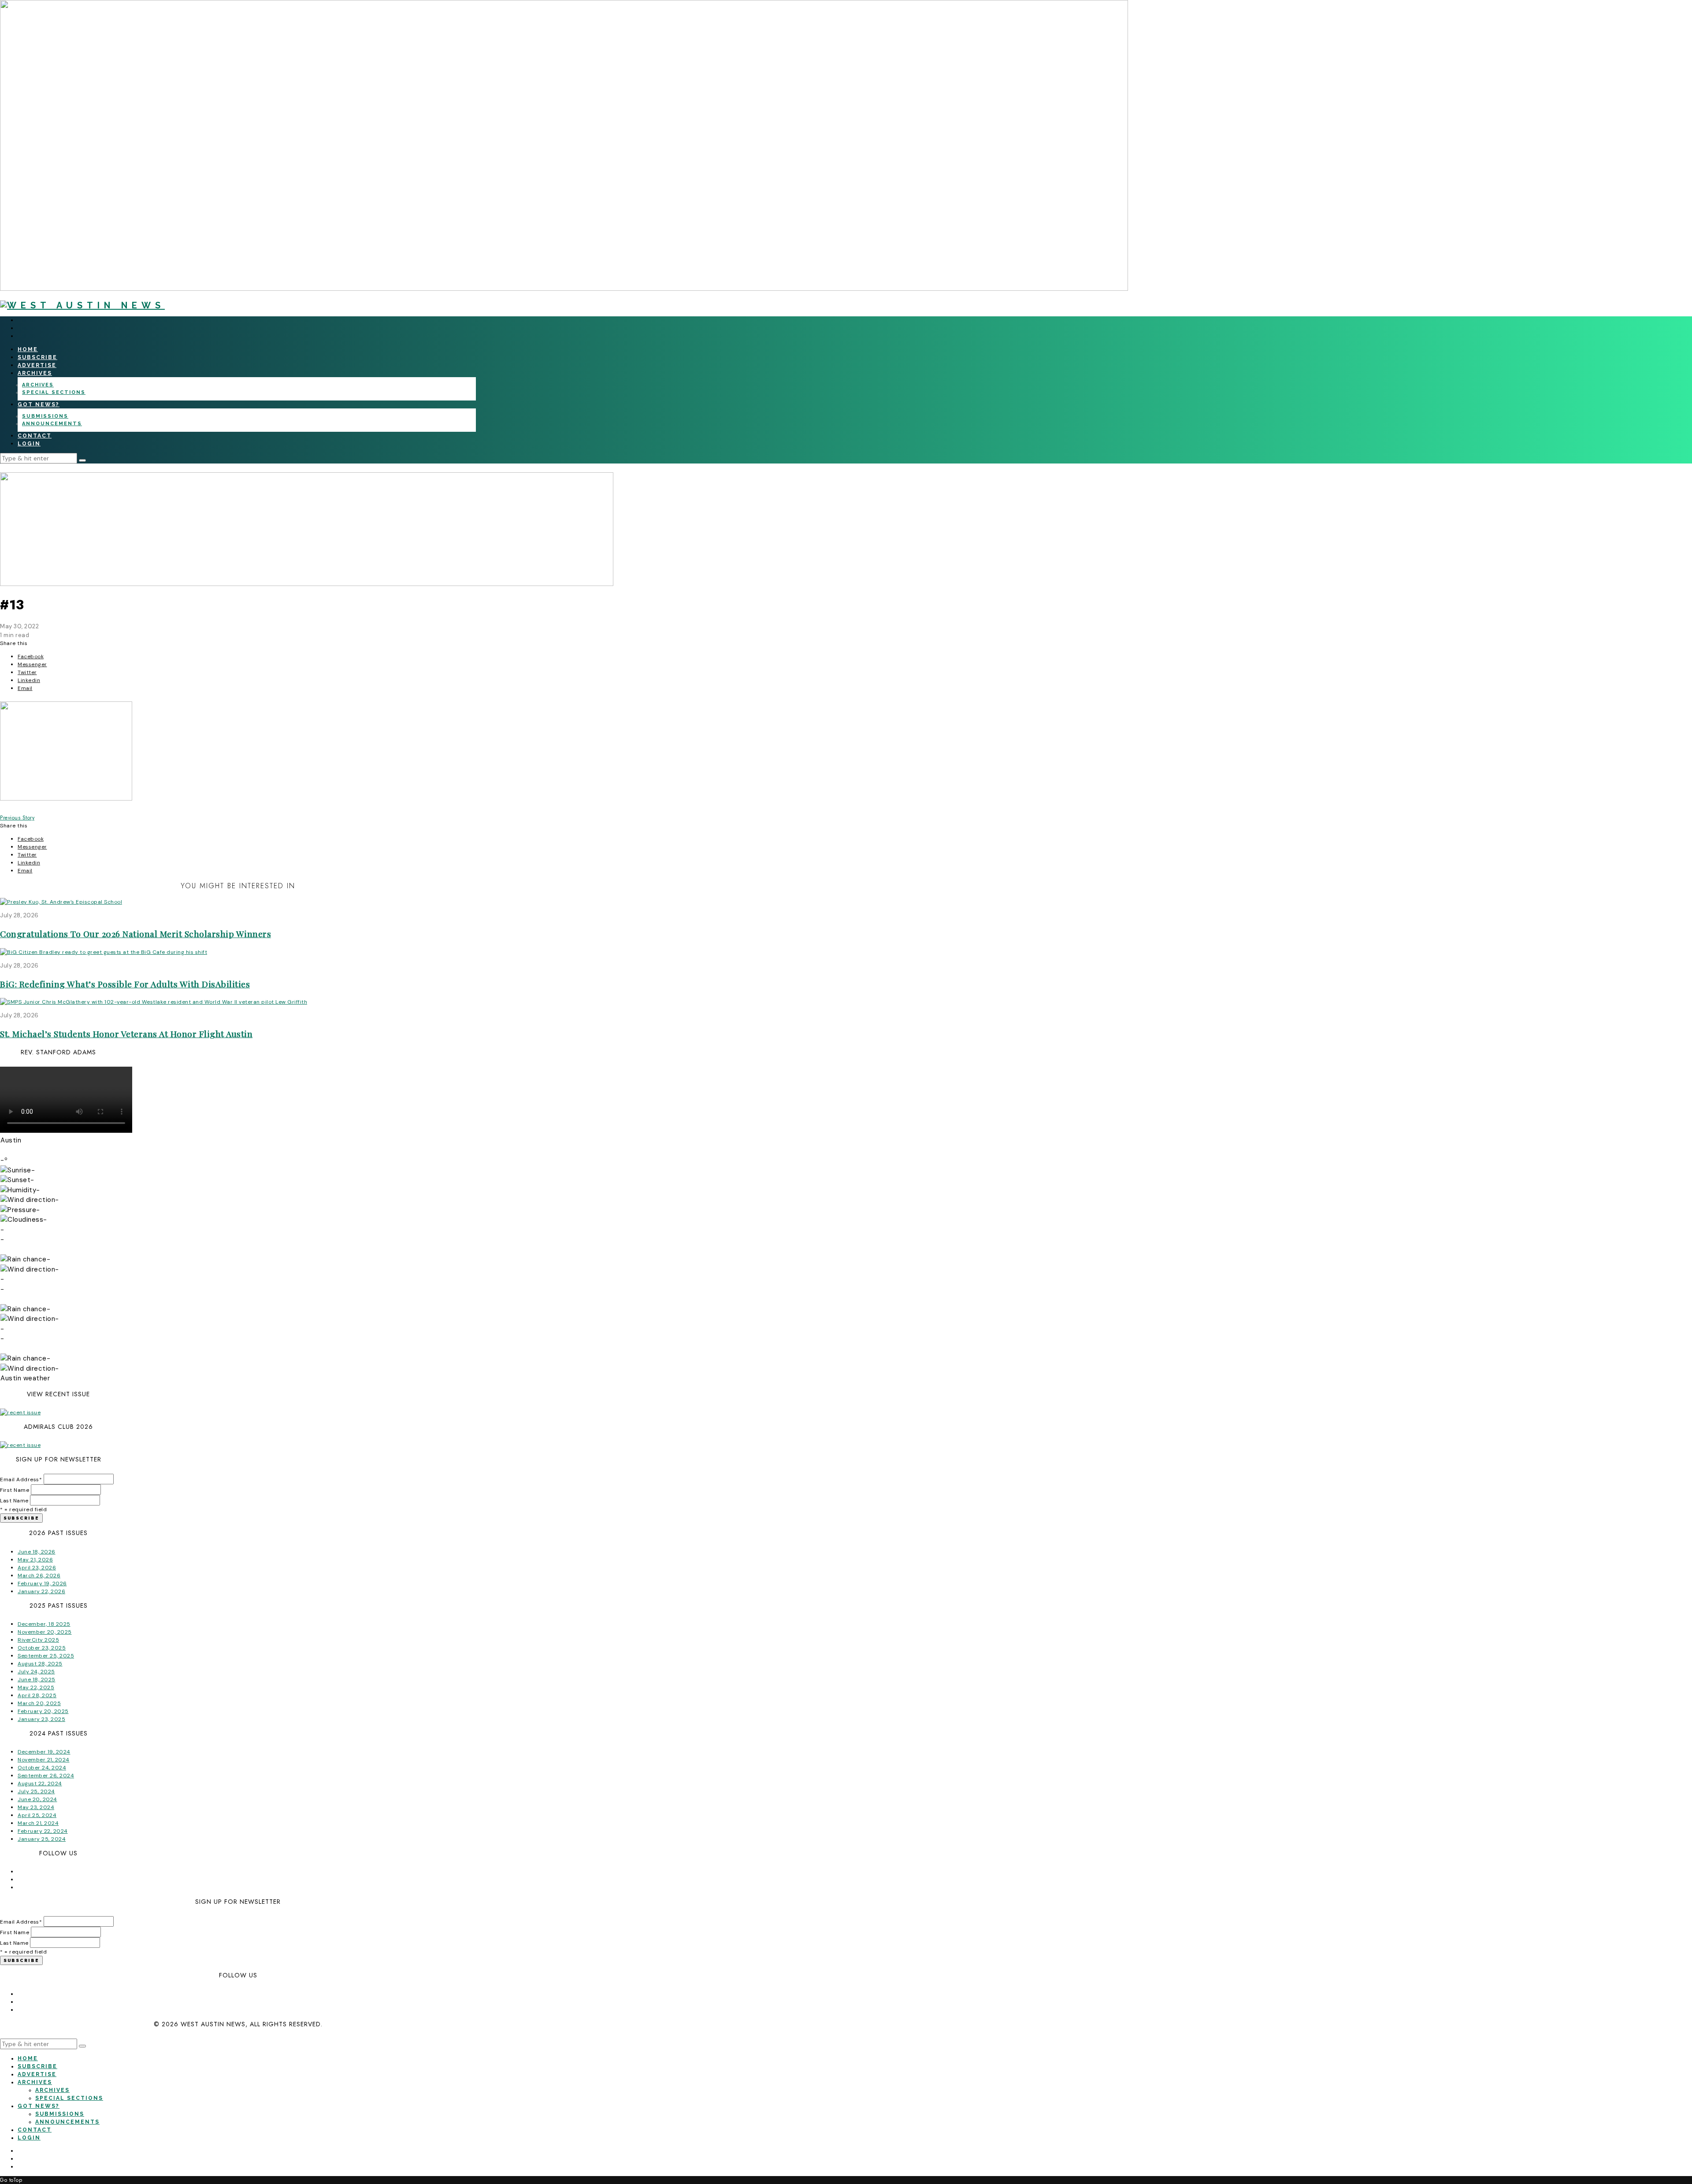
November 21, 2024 (44, 1760)
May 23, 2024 (36, 1807)
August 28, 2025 (40, 1664)
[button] (82, 460)
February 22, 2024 (43, 1831)
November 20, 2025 (45, 1632)
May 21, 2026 (35, 1560)
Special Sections (54, 392)
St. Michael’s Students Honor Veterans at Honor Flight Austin (126, 1034)
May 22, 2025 (36, 1687)
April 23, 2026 (37, 1568)
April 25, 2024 (37, 1815)
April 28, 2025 (37, 1695)
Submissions (45, 416)
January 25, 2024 (42, 1839)
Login (29, 444)
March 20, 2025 (39, 1703)
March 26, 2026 (39, 1576)
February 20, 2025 (43, 1711)
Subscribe (37, 357)
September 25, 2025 (46, 1656)
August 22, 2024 (40, 1784)
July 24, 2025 (36, 1672)
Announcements (52, 424)
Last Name (14, 1501)
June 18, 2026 (37, 1552)
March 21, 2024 (38, 1823)
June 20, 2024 (37, 1799)
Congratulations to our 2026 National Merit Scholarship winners (135, 934)
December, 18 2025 (44, 1624)
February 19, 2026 (42, 1583)
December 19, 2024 (44, 1752)
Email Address (21, 1479)
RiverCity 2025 (38, 1640)
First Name (15, 1490)
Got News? (39, 404)
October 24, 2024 (42, 1768)
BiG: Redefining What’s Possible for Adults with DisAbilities (125, 984)
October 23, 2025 (42, 1648)
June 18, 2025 (37, 1680)
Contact (35, 436)
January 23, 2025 (41, 1719)
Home (28, 349)
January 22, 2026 (41, 1591)
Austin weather (25, 1378)
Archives (35, 373)
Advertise (37, 365)
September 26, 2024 (46, 1776)
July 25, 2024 (36, 1791)
